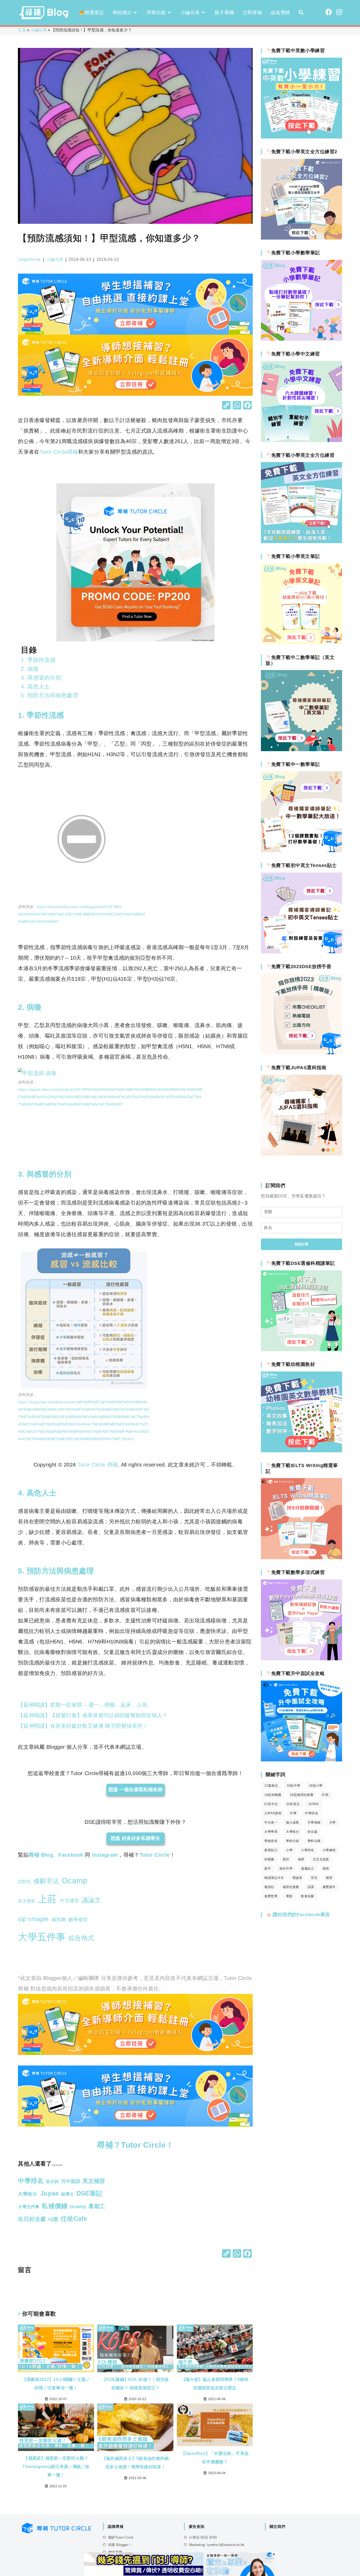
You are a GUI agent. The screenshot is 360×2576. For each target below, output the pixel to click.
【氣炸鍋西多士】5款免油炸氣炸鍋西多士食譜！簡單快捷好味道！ (135, 2463)
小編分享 (39, 30)
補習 (329, 1878)
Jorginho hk (29, 259)
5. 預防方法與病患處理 (49, 695)
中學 (293, 1813)
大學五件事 (42, 1937)
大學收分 (293, 1832)
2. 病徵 (30, 669)
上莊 (48, 1899)
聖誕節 (297, 1878)
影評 (286, 1859)
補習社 (269, 1887)
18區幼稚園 (273, 1795)
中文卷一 (271, 1822)
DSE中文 (271, 1804)
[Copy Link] (226, 406)
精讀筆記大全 (274, 1878)
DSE (325, 1795)
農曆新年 (329, 1887)
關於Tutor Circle (121, 2537)
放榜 (301, 1859)
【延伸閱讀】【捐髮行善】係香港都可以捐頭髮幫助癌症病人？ (93, 1715)
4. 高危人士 (35, 687)
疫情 (326, 1869)
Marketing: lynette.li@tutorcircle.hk (217, 2545)
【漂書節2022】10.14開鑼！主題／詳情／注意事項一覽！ (56, 2384)
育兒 (314, 1878)
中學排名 (312, 1813)
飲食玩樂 (308, 1896)
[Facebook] (247, 406)
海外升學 (286, 1869)
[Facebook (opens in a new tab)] (329, 12)
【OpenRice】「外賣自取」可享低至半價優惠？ (215, 2458)
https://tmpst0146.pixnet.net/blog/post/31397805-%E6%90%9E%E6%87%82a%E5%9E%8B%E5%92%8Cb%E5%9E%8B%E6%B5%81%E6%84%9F (82, 914)
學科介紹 (293, 1841)
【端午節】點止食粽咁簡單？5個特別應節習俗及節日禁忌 (215, 2384)
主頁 (22, 30)
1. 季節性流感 (38, 660)
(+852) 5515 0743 (203, 2537)
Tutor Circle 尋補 (98, 1465)
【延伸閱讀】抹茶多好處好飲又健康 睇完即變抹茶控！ (83, 1726)
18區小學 (316, 1786)
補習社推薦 (291, 1887)
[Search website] (301, 13)
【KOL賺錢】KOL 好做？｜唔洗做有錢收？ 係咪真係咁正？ (135, 2384)
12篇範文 (271, 1786)
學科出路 (314, 1841)
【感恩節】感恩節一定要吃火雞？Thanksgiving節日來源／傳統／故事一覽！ (56, 2467)
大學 (332, 1822)
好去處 (312, 1832)
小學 (289, 1850)
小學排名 (308, 1850)
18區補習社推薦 (302, 1795)
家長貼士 (271, 1850)
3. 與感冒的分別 (41, 678)
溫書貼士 (308, 1869)
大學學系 (271, 1832)
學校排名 (271, 1841)
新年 (268, 1869)
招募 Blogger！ (120, 2545)
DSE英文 (293, 1804)
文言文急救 (321, 1859)
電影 (289, 1896)
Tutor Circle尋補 (59, 452)
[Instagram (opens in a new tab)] (339, 12)
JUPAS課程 (273, 1813)
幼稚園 (269, 1859)
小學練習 (329, 1850)
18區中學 (294, 1786)
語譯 (311, 1887)
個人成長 (293, 1822)
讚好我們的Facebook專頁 (301, 1915)
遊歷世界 (271, 1896)
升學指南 (314, 1822)
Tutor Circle (155, 1855)
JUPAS (314, 1804)
